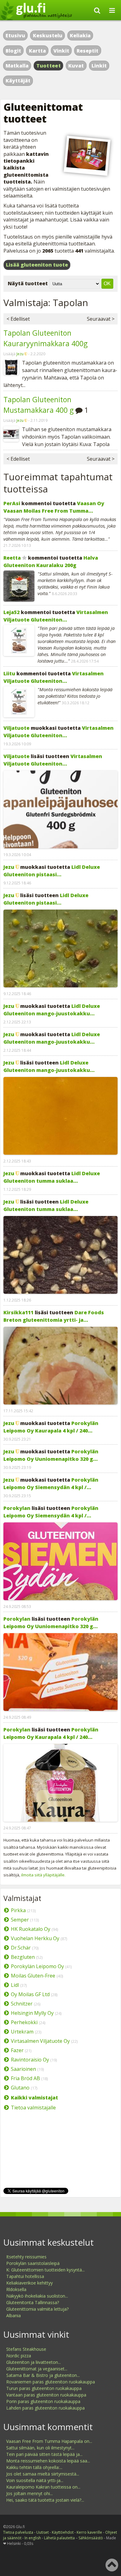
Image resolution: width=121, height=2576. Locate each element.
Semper (20, 1920)
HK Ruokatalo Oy (31, 1929)
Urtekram (22, 2032)
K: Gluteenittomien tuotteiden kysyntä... (45, 2270)
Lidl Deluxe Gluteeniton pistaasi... (52, 871)
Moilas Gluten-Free (33, 1976)
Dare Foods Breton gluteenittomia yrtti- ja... (54, 1316)
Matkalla (17, 66)
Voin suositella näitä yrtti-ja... (35, 2480)
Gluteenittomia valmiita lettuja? (37, 2309)
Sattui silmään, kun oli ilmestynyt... (40, 2448)
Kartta (37, 51)
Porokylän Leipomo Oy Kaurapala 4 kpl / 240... (51, 1427)
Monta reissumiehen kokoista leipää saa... (48, 2461)
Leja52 (11, 612)
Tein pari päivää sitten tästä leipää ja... (44, 2454)
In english (33, 2538)
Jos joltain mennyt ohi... (29, 2493)
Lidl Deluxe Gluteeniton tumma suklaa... (52, 1177)
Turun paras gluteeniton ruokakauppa (44, 2388)
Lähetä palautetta (59, 2538)
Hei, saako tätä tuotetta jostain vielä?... (45, 2500)
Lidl (15, 1985)
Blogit (13, 51)
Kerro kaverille (89, 2532)
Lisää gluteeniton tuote (37, 265)
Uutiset (43, 2532)
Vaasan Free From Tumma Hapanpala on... (49, 2441)
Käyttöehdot (63, 2532)
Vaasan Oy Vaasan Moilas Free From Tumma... (54, 507)
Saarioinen (23, 2069)
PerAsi (12, 503)
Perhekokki (24, 2022)
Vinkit (61, 51)
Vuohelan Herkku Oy (35, 1938)
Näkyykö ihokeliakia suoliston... (37, 2296)
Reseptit (87, 51)
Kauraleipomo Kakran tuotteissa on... (43, 2487)
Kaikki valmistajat (34, 2098)
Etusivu (15, 35)
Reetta (12, 558)
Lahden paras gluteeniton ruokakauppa (45, 2408)
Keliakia (80, 35)
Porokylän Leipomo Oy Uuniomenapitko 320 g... (51, 1455)
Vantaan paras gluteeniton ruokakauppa (46, 2395)
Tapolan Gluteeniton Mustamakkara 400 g (38, 405)
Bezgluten (23, 1957)
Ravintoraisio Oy (30, 2060)
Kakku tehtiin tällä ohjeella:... (34, 2467)
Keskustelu (48, 35)
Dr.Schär (21, 1948)
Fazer (17, 2050)
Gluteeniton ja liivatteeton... (34, 2362)
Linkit (99, 66)
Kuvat (76, 66)
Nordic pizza (19, 2356)
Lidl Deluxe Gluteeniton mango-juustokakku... (52, 1010)
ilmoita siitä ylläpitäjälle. (43, 1875)
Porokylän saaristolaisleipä (33, 2263)
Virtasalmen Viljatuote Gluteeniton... (56, 616)
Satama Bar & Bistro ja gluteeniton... (43, 2375)
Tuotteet (49, 66)
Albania (13, 2315)
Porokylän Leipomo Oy (37, 1966)
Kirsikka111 (18, 1312)
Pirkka (18, 1910)
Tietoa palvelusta (18, 2532)
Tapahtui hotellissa (25, 2276)
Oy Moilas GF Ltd (30, 1994)
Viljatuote (16, 728)
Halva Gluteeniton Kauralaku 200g (51, 561)
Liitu (9, 673)
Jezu (20, 354)
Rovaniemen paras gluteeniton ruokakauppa (51, 2382)
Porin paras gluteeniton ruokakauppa (43, 2401)
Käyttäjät (18, 81)
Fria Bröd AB (25, 2078)
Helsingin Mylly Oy (32, 2013)
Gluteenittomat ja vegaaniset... (37, 2369)
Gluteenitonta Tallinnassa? (33, 2302)
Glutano (20, 2088)
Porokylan (17, 1508)
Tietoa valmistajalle (33, 2108)
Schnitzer (22, 2004)
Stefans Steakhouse (26, 2349)
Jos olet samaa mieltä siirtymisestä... (43, 2474)
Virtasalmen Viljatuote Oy (40, 2041)
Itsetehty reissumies (26, 2257)
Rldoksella (16, 2289)
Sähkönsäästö (91, 2538)
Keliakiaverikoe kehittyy (29, 2283)
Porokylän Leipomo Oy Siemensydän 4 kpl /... (51, 1484)
